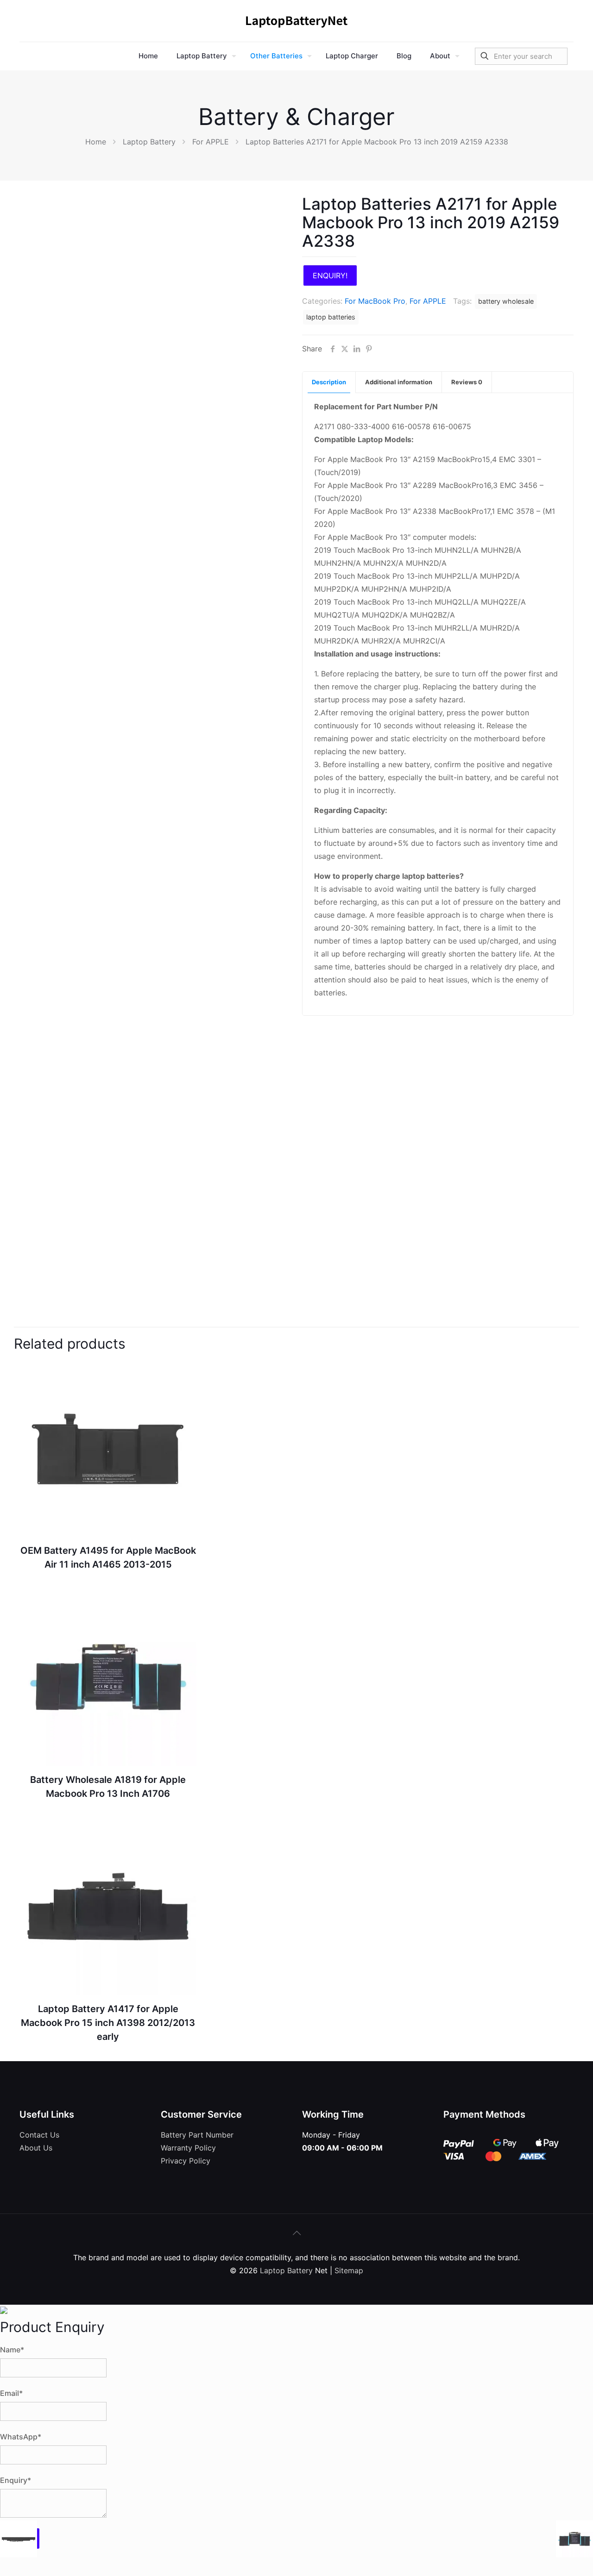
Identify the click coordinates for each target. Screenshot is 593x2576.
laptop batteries (331, 317)
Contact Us (39, 2135)
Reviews (467, 382)
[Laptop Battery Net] (297, 21)
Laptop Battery (149, 142)
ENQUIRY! (330, 275)
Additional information (399, 382)
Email (11, 2393)
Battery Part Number (197, 2135)
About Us (36, 2148)
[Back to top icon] (296, 2233)
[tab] (329, 382)
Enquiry (16, 2480)
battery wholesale (506, 301)
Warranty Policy (188, 2148)
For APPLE (211, 142)
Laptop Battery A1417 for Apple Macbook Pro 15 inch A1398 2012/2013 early (108, 2023)
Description (329, 382)
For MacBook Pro (375, 301)
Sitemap (349, 2270)
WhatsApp (21, 2437)
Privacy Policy (186, 2161)
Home (96, 142)
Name (12, 2350)
